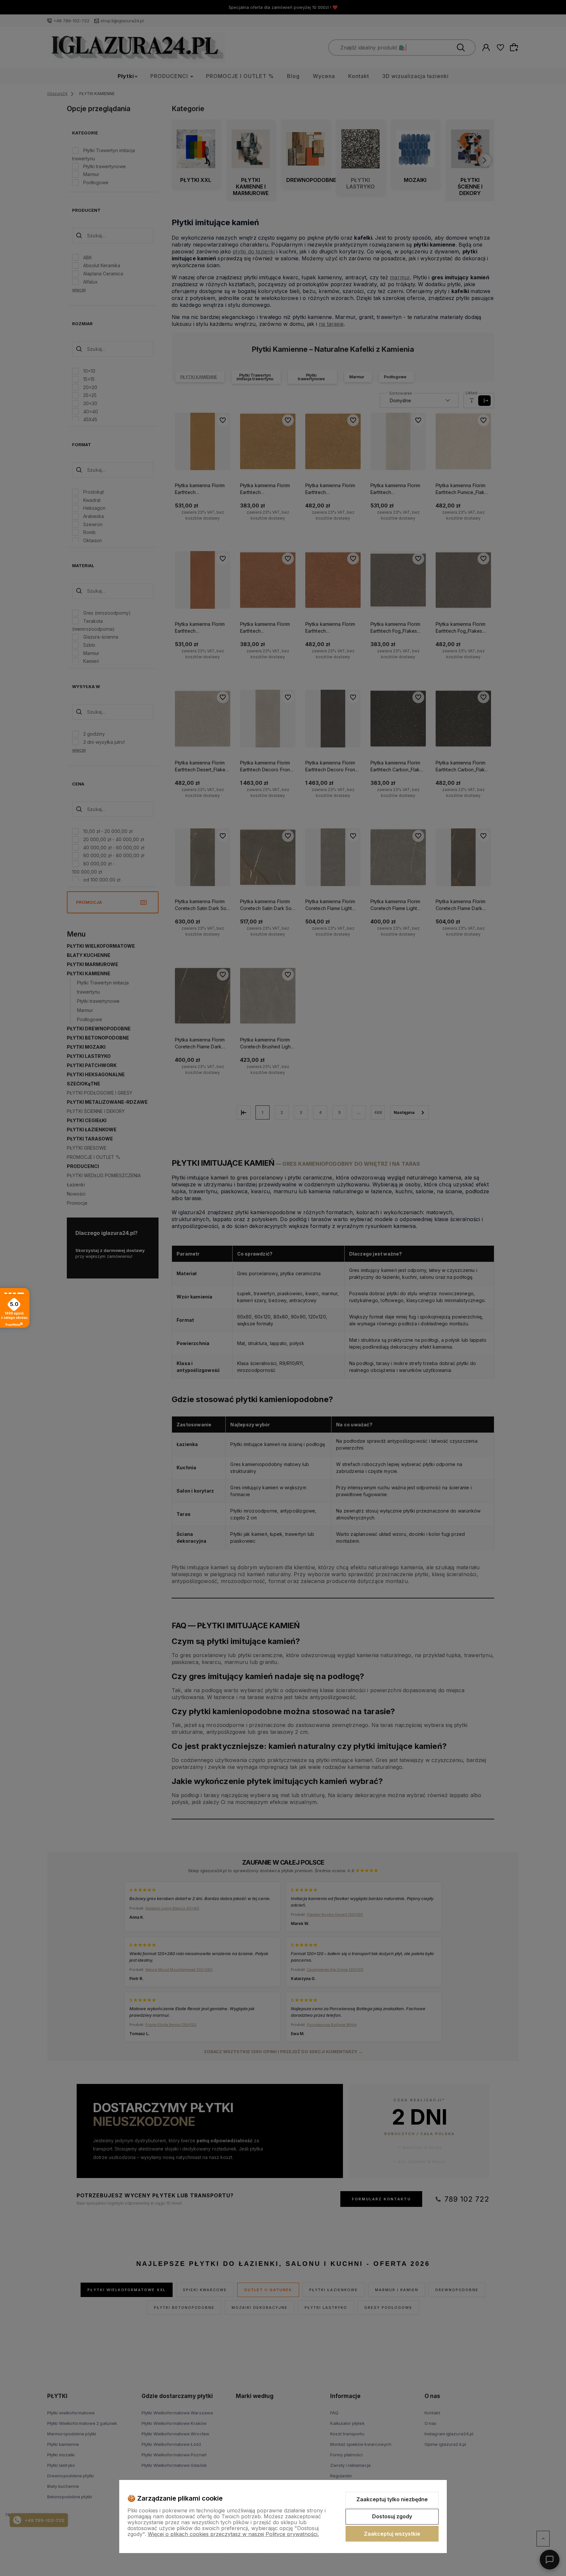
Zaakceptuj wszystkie (392, 2534)
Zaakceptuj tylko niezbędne (392, 2499)
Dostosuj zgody (392, 2516)
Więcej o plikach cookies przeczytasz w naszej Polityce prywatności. (233, 2534)
